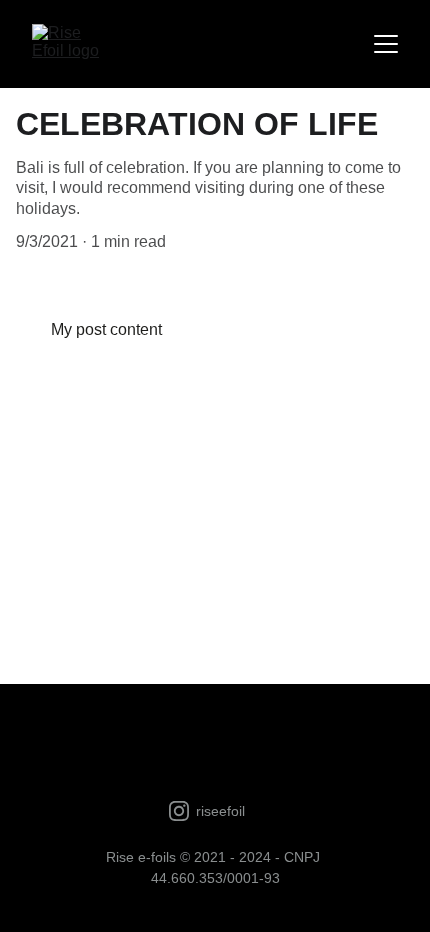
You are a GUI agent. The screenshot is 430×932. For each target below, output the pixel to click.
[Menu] (386, 44)
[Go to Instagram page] (179, 811)
